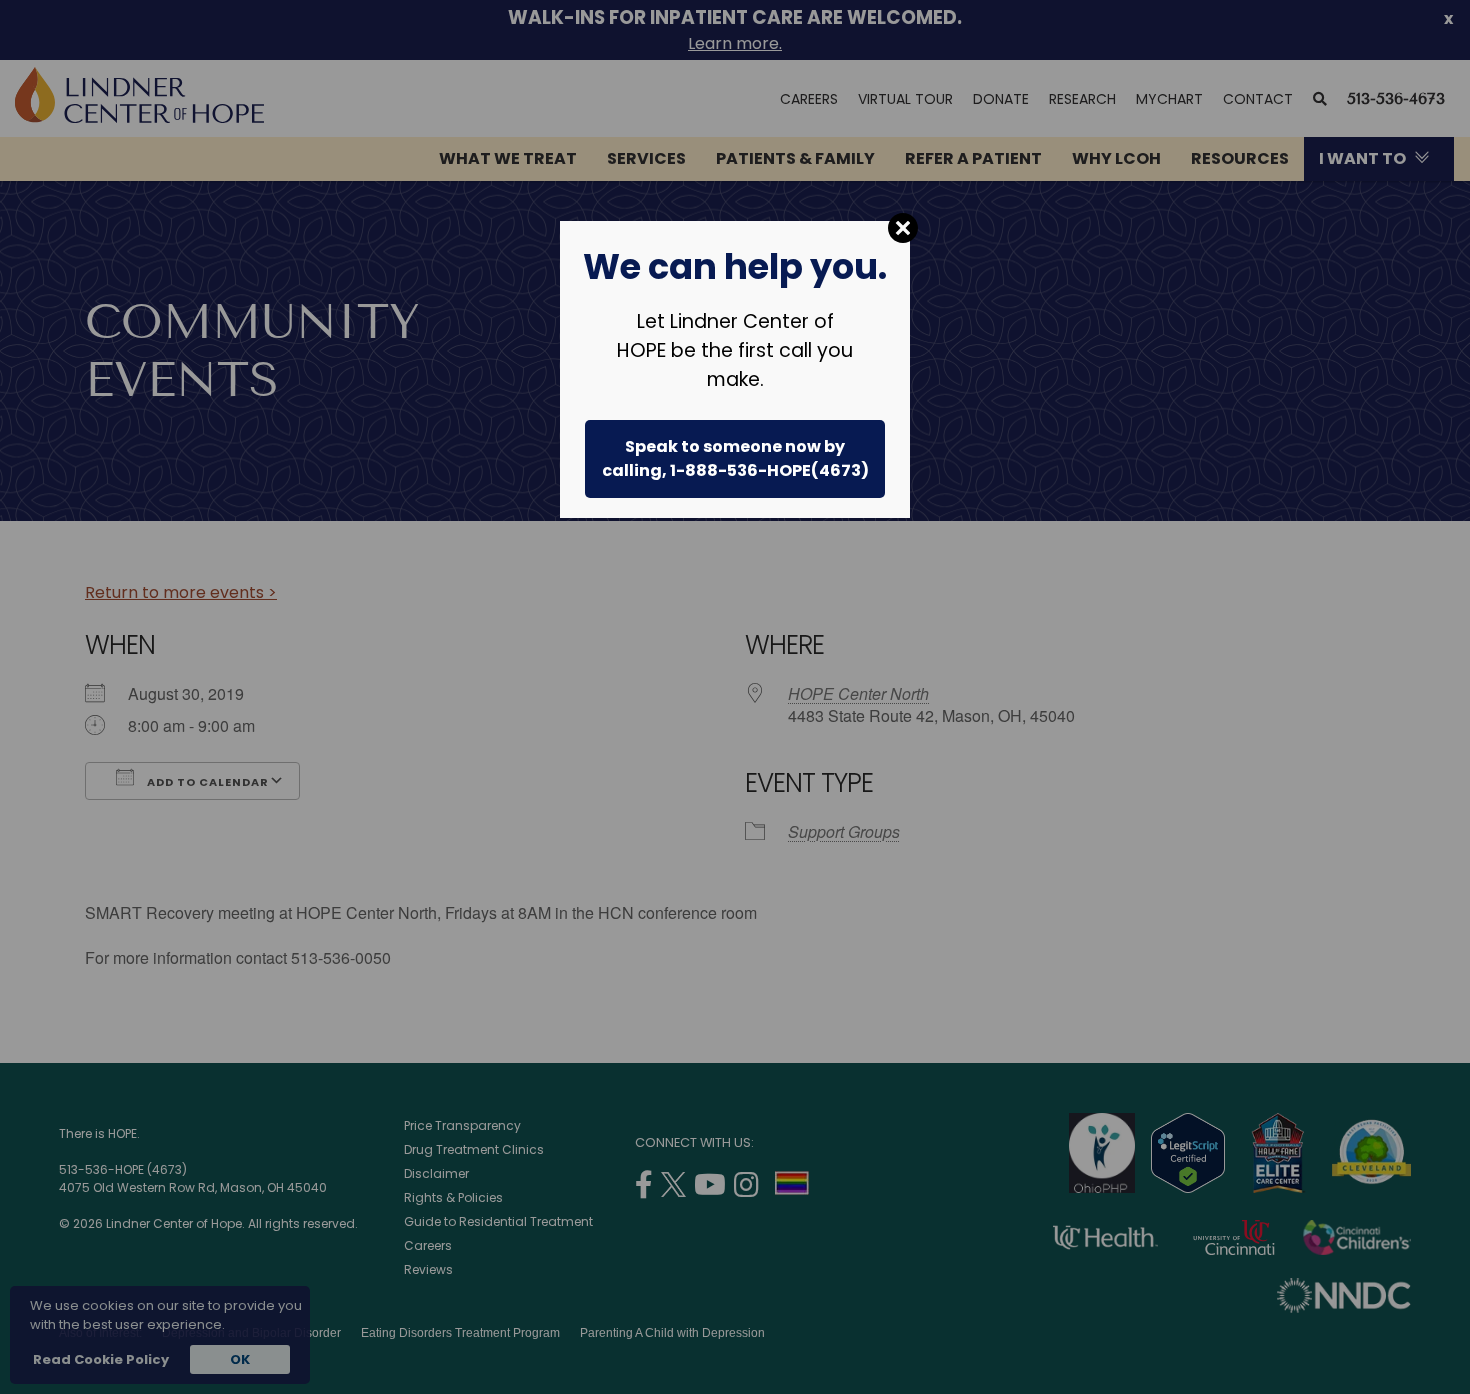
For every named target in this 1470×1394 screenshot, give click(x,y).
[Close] (903, 228)
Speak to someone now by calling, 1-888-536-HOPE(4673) (735, 458)
